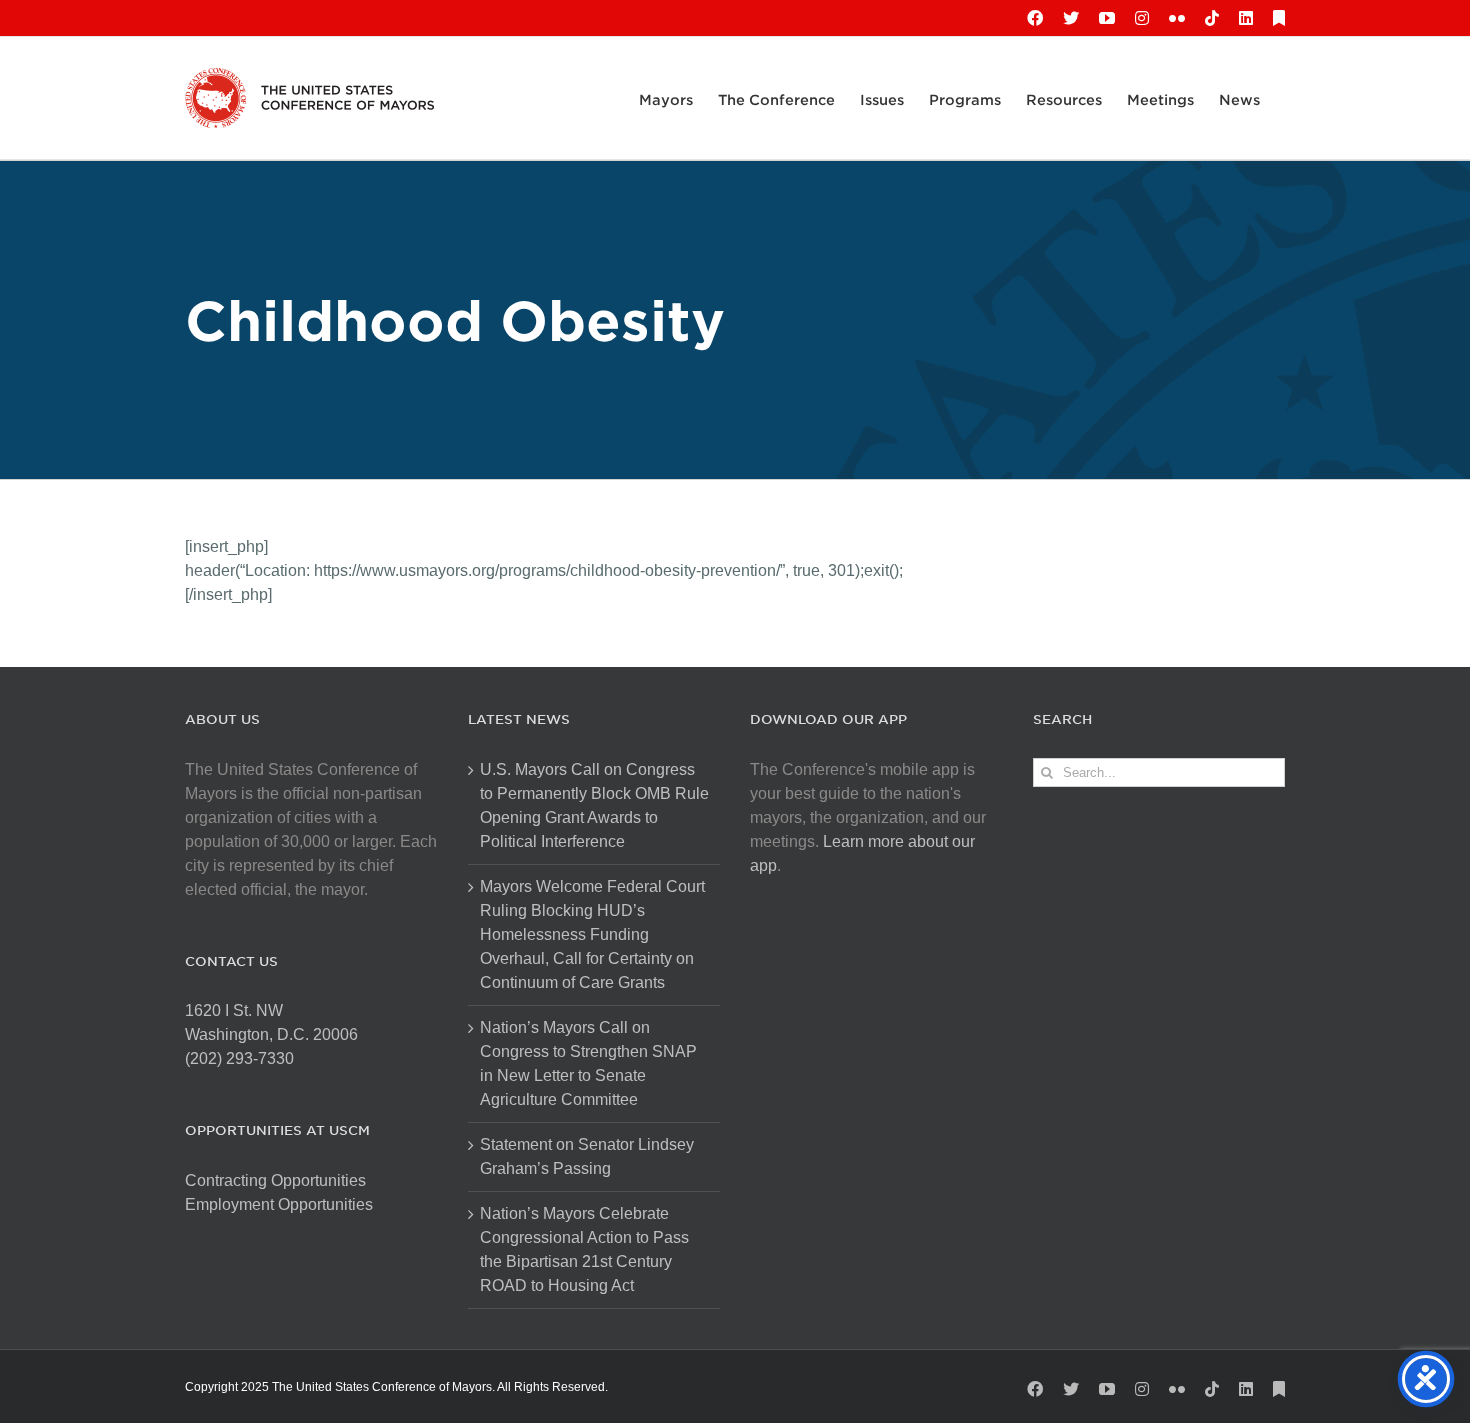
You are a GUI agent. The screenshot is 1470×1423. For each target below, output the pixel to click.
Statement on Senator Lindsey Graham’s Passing (587, 1156)
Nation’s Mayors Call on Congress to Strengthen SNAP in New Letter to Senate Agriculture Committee (588, 1063)
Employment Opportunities (279, 1204)
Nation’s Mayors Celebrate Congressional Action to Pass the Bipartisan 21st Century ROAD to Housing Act (584, 1249)
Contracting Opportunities (275, 1180)
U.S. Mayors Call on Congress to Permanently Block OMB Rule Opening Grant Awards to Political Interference (594, 805)
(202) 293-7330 (239, 1058)
